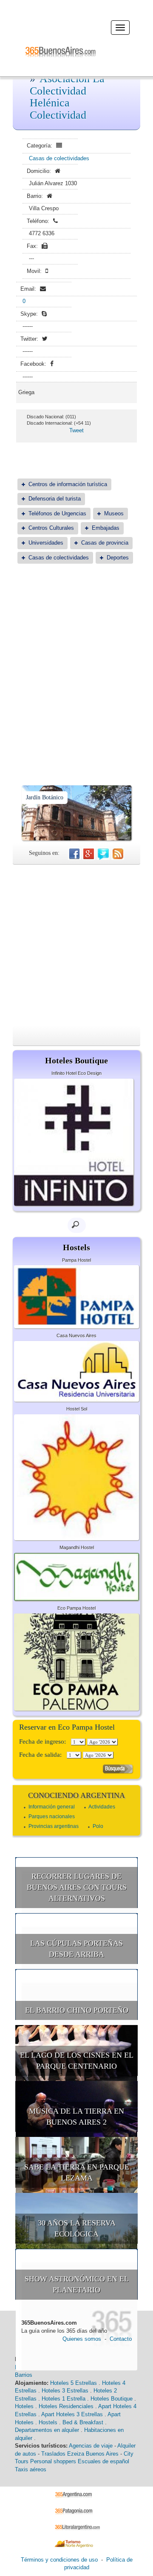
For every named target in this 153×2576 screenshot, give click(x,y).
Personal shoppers (53, 2461)
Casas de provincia (105, 543)
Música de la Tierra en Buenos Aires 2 (76, 2117)
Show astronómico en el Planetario (77, 2284)
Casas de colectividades (59, 158)
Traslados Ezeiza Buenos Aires (80, 2454)
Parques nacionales (52, 1817)
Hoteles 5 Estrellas (74, 2383)
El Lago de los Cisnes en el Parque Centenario (77, 2061)
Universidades (46, 543)
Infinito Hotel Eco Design (76, 1073)
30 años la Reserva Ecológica (77, 2228)
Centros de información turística (68, 484)
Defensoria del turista (55, 499)
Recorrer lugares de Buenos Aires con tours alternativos (77, 1887)
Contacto (121, 2339)
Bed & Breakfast (83, 2422)
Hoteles (24, 2406)
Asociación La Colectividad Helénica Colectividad (67, 97)
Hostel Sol (77, 1409)
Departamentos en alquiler (47, 2430)
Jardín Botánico (45, 797)
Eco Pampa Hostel (76, 1608)
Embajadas (106, 528)
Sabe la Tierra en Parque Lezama (77, 2173)
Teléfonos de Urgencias (57, 513)
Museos (114, 513)
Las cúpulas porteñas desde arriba (76, 1949)
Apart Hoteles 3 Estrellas (72, 2414)
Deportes (118, 558)
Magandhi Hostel (77, 1547)
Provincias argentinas (54, 1826)
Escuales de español (103, 2461)
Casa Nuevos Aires (76, 1335)
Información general (52, 1807)
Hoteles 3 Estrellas (65, 2391)
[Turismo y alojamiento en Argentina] (77, 2494)
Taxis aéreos (31, 2469)
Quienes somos (82, 2339)
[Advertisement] (76, 654)
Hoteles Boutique (112, 2399)
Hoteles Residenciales (66, 2406)
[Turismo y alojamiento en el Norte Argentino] (77, 2543)
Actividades (102, 1807)
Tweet (76, 430)
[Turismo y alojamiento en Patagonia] (77, 2511)
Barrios (24, 2375)
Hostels (48, 2422)
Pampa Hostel (76, 1260)
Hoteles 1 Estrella (64, 2399)
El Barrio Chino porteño (77, 2010)
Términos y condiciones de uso (59, 2560)
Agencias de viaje (91, 2446)
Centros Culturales (51, 528)
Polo (98, 1826)
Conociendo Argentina (76, 1795)
